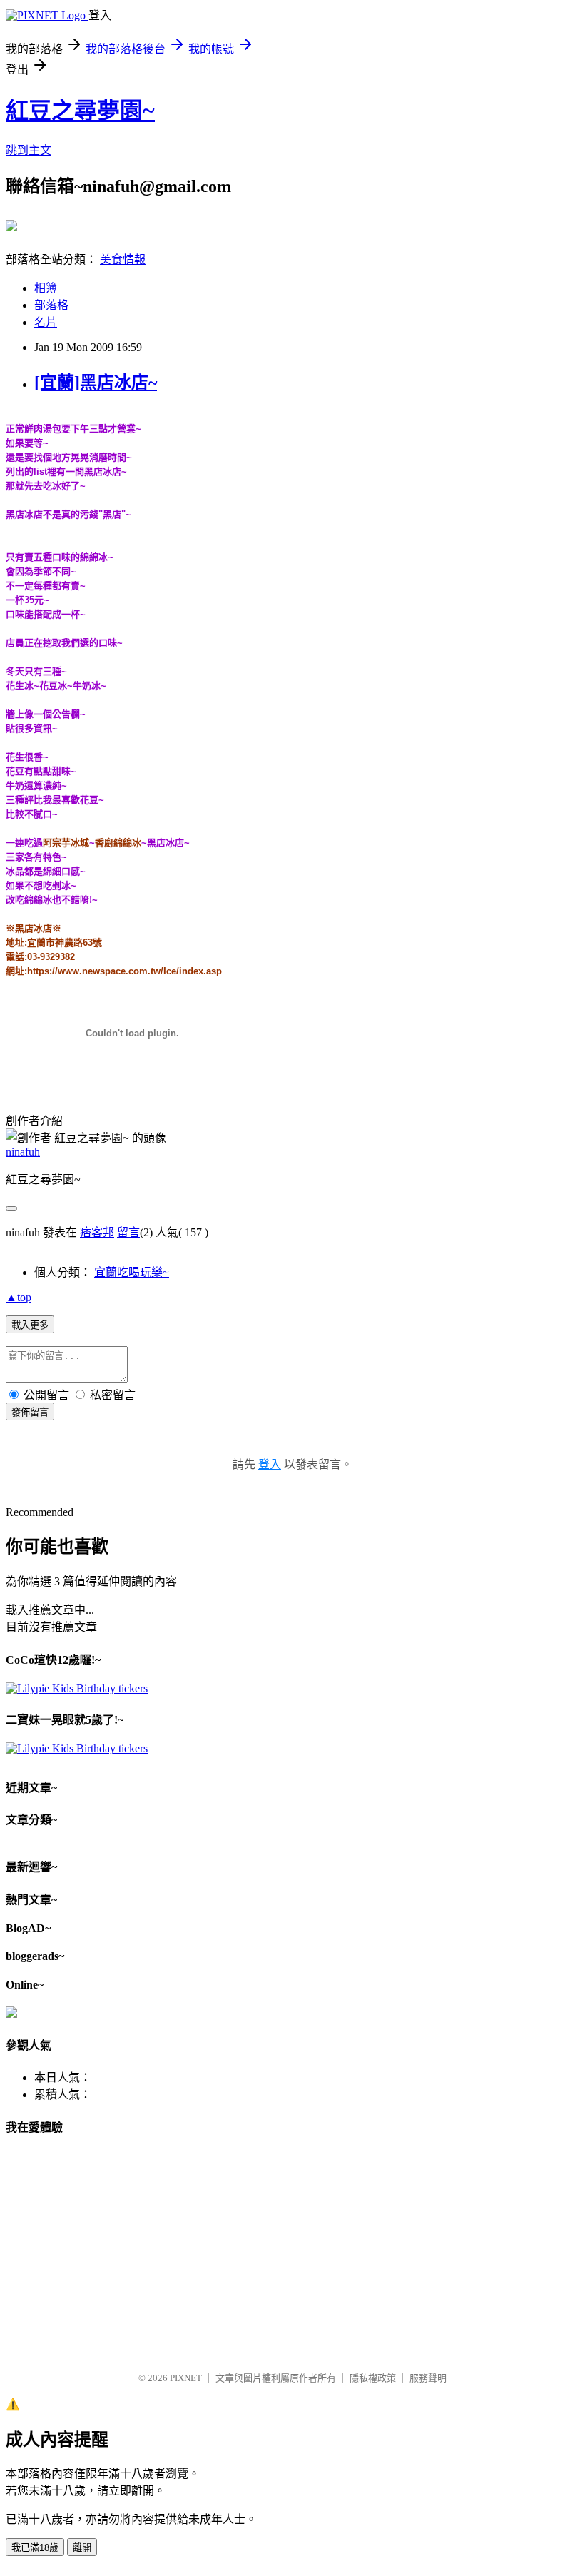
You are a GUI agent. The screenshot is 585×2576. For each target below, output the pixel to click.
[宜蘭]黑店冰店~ (96, 383)
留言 (128, 1232)
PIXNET (186, 2378)
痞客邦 (97, 1232)
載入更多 (30, 1325)
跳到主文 (29, 150)
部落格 (51, 305)
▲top (19, 1297)
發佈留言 (30, 1412)
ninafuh (23, 1152)
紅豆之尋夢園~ (80, 111)
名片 (46, 322)
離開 (82, 2548)
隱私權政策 (373, 2378)
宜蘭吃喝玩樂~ (132, 1272)
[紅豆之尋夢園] (11, 226)
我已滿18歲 (35, 2548)
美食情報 (123, 259)
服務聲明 (428, 2378)
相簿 (46, 288)
